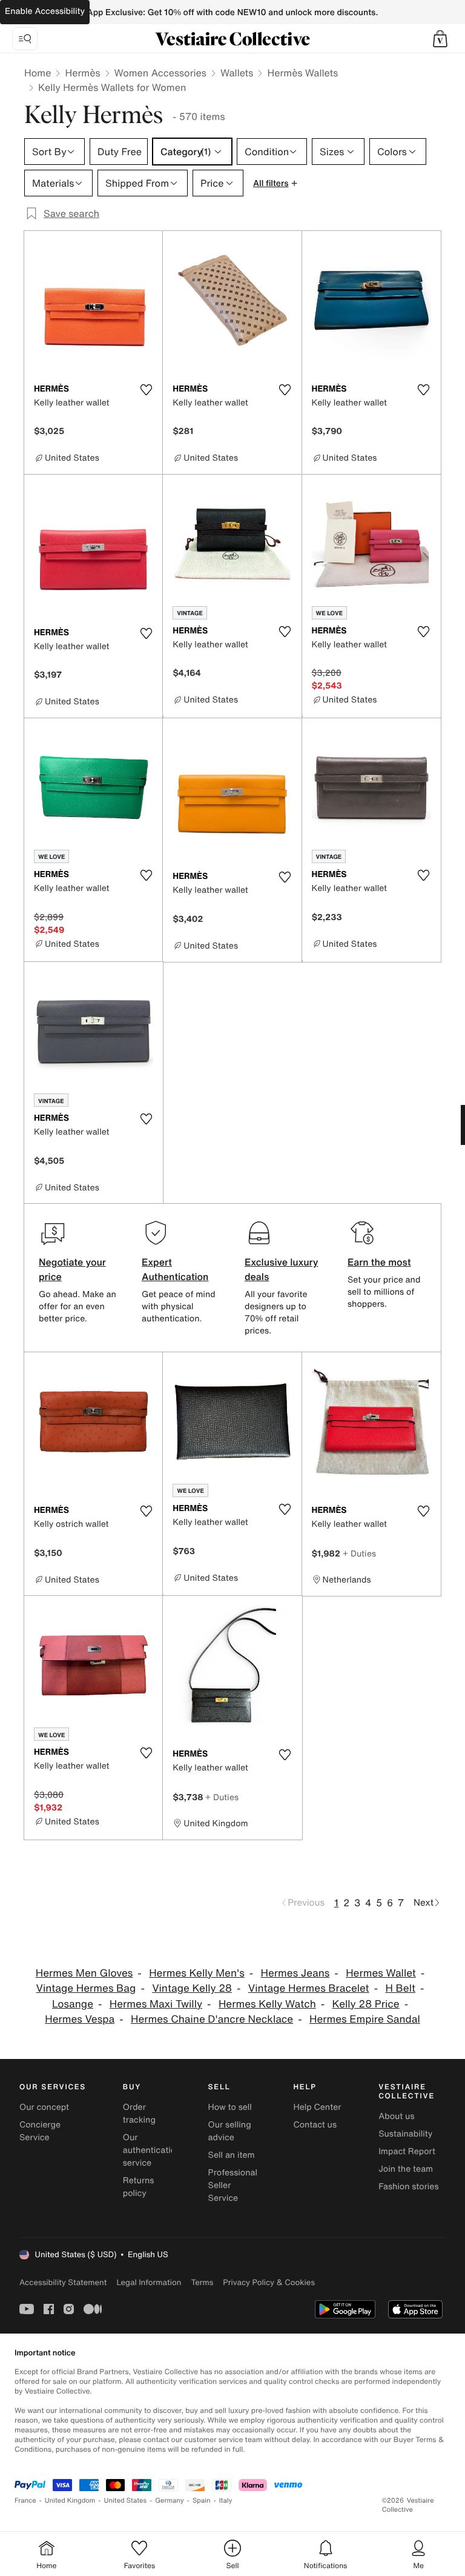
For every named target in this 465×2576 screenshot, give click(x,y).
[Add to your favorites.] (146, 390)
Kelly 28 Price (366, 2004)
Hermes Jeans (295, 1973)
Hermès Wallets (302, 73)
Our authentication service (152, 2150)
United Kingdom (70, 2501)
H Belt (400, 1988)
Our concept (44, 2107)
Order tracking (139, 2114)
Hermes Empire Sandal (365, 2019)
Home (38, 73)
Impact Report (407, 2151)
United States (126, 2501)
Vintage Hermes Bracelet (309, 1988)
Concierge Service (40, 2131)
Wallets (237, 73)
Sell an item (232, 2155)
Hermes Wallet (381, 1973)
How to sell (230, 2107)
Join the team (406, 2169)
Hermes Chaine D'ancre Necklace (212, 2019)
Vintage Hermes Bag (86, 1988)
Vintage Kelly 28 (192, 1988)
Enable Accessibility (45, 11)
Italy (226, 2501)
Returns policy (139, 2187)
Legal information (149, 2282)
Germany (170, 2501)
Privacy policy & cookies (269, 2282)
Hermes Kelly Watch (267, 2004)
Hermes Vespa (80, 2019)
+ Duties (359, 1553)
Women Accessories (160, 73)
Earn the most (379, 1262)
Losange (73, 2004)
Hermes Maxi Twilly (156, 2004)
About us (396, 2116)
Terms (202, 2282)
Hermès (82, 73)
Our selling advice (230, 2131)
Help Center (317, 2107)
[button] (440, 39)
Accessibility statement (63, 2282)
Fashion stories (408, 2187)
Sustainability (405, 2134)
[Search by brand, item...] (25, 39)
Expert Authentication (175, 1269)
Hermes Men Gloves (84, 1973)
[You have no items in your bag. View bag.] (440, 39)
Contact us (315, 2125)
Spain (202, 2501)
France (25, 2501)
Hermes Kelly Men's (197, 1973)
